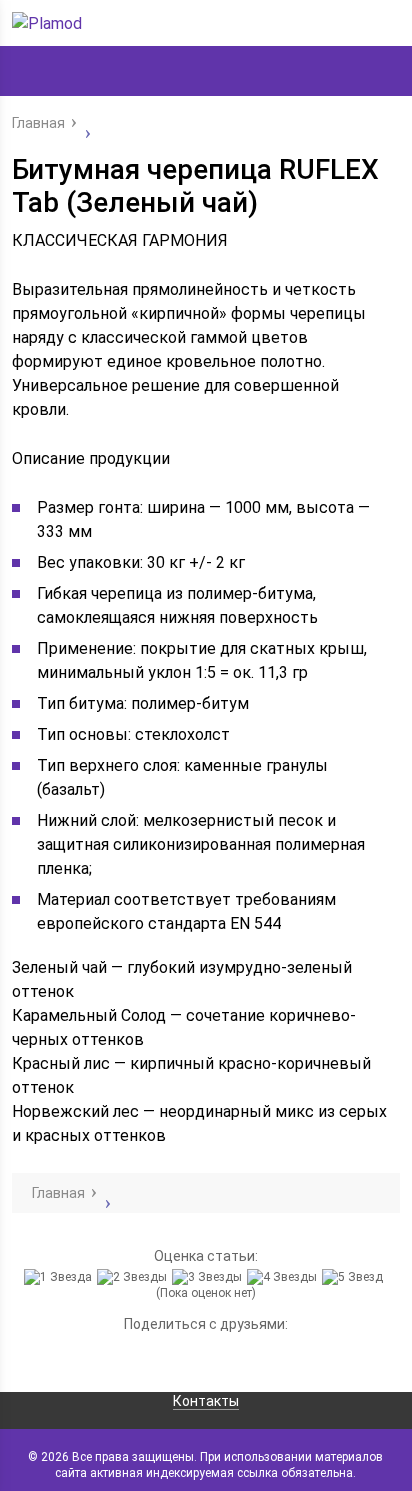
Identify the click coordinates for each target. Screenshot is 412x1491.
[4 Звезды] (284, 1277)
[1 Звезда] (60, 1277)
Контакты (206, 1401)
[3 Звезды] (209, 1277)
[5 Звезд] (355, 1277)
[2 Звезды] (134, 1277)
